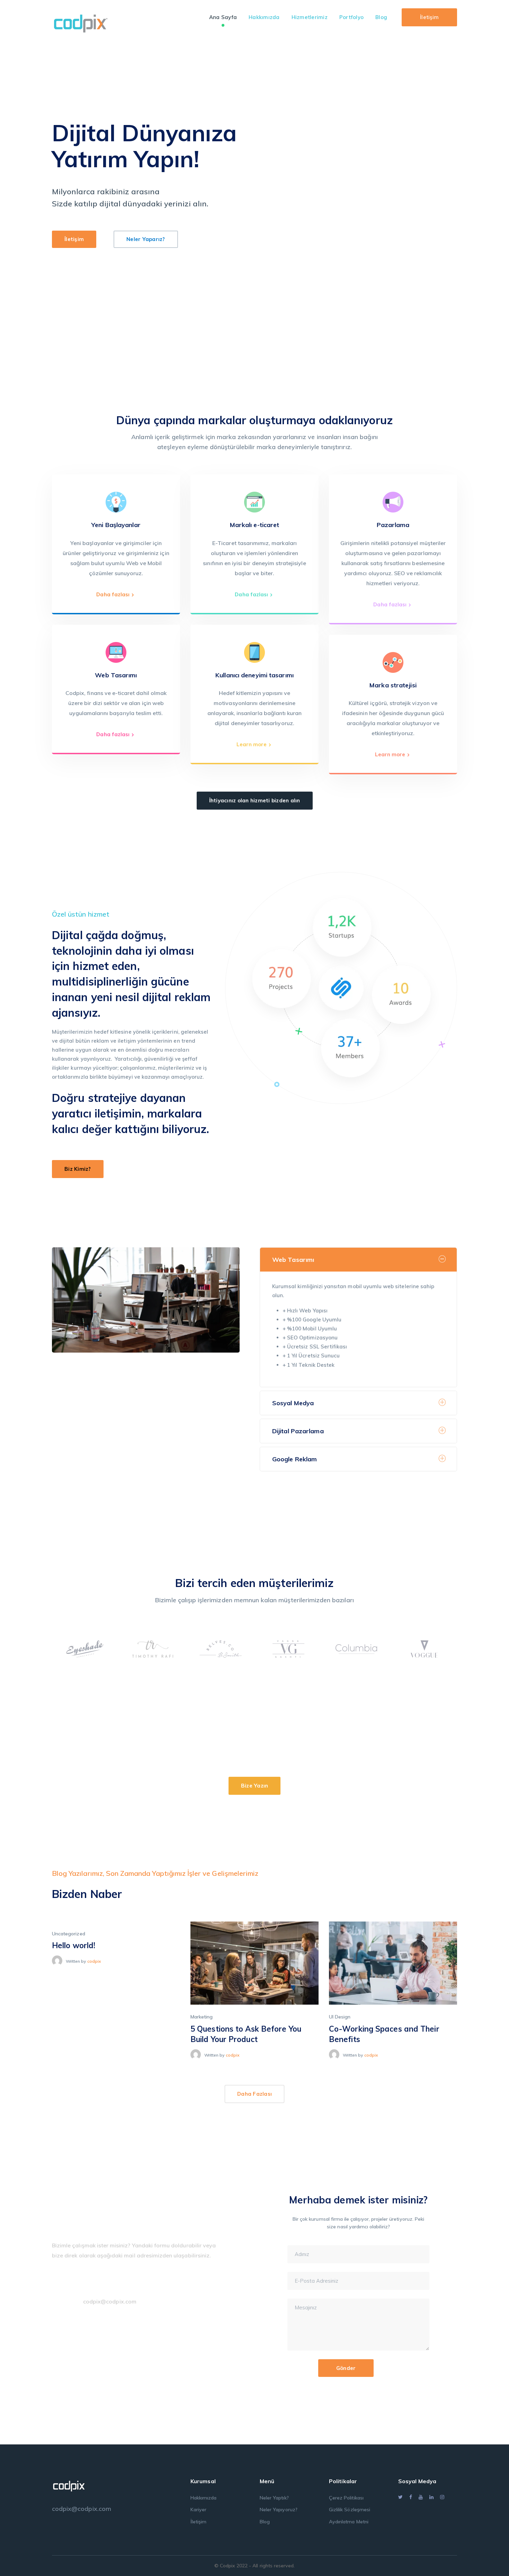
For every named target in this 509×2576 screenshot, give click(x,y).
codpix (94, 1961)
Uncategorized (69, 1934)
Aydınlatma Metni (349, 2522)
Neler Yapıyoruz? (279, 2510)
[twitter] (400, 2497)
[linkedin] (431, 2497)
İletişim (429, 17)
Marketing (202, 2017)
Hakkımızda (204, 2498)
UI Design (340, 2017)
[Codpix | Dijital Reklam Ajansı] (81, 22)
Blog (265, 2522)
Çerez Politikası (346, 2498)
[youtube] (421, 2497)
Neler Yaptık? (274, 2498)
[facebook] (411, 2497)
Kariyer (198, 2510)
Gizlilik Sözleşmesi (350, 2510)
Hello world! (74, 1945)
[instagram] (442, 2497)
